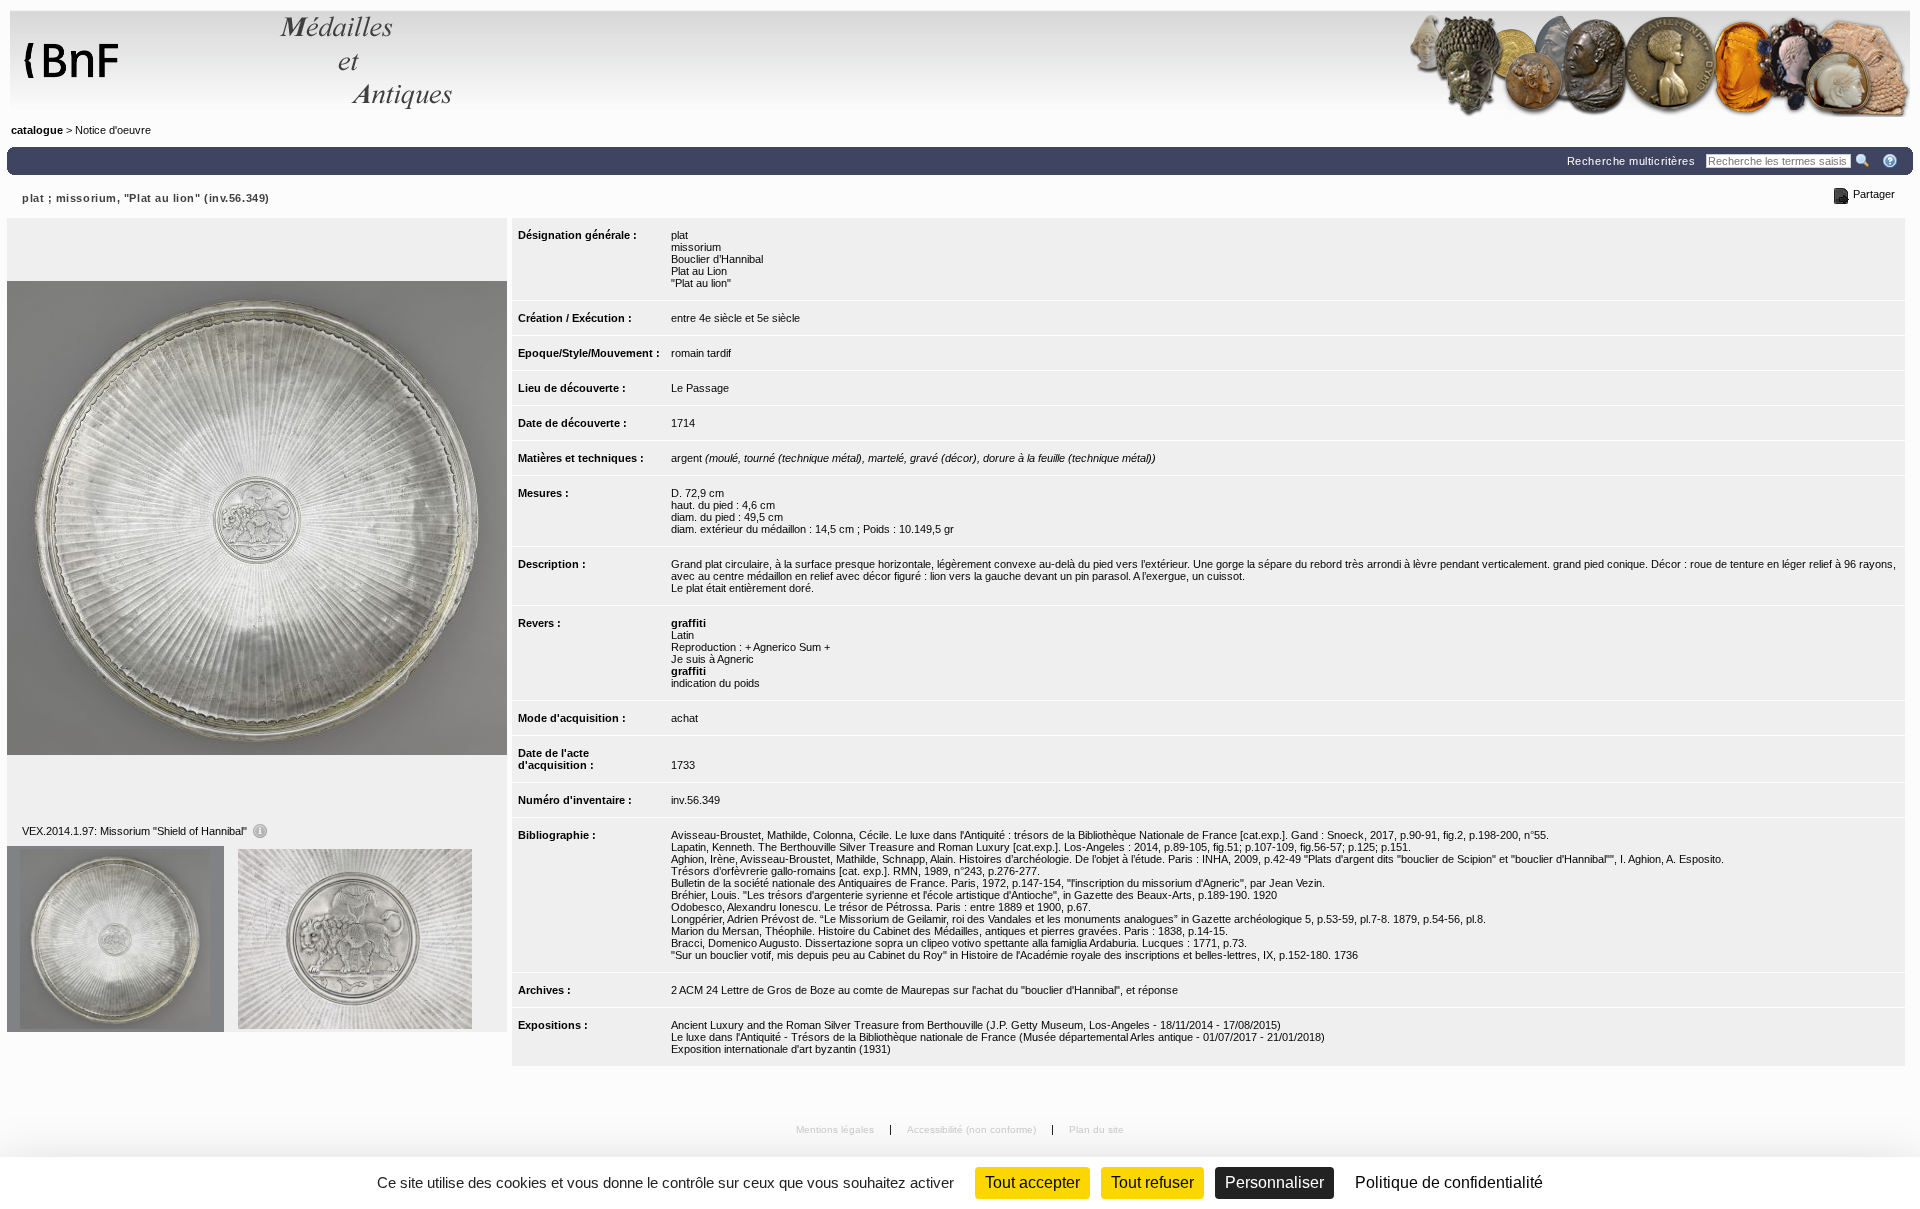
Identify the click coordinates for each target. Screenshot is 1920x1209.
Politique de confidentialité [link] (1449, 1182)
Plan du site (1096, 1129)
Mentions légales (836, 1129)
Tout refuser (1152, 1182)
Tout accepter (1032, 1182)
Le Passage (700, 388)
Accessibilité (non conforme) (973, 1129)
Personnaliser (1274, 1182)
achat (684, 718)
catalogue (37, 130)
